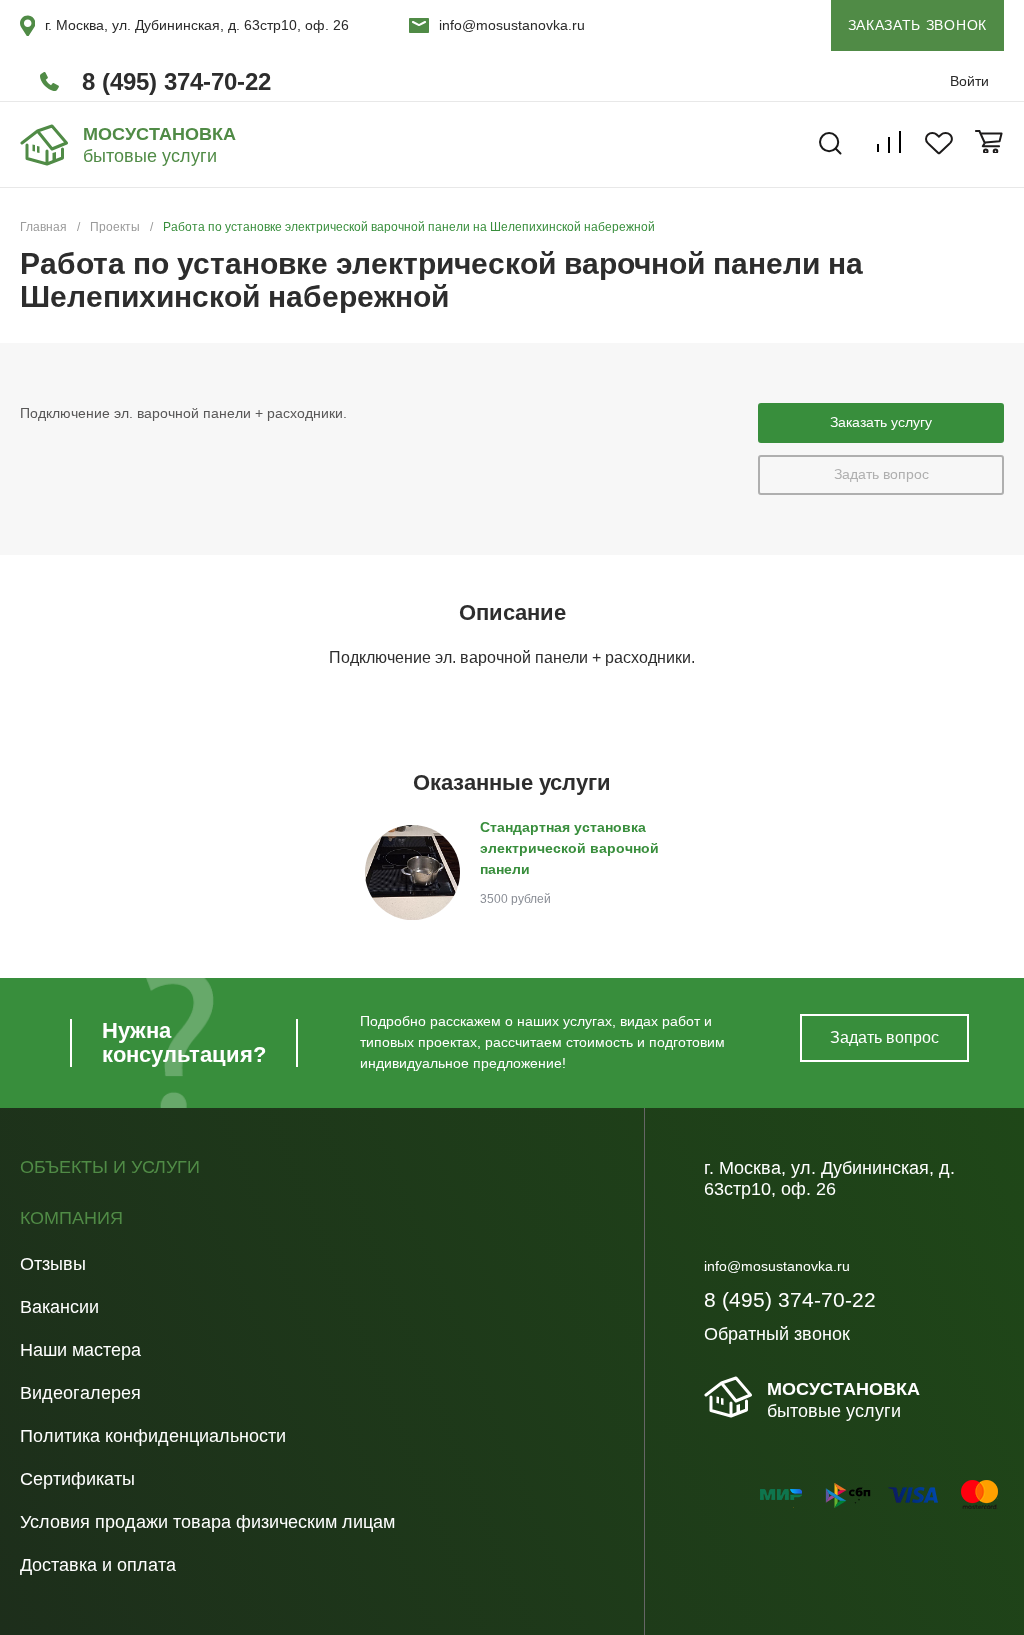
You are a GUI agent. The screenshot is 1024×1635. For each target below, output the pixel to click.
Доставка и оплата (98, 1565)
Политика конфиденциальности (153, 1436)
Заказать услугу (881, 422)
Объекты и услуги (110, 1167)
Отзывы (53, 1264)
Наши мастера (80, 1350)
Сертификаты (77, 1479)
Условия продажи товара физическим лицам (207, 1522)
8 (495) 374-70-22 (176, 81)
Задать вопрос (881, 474)
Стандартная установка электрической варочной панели (569, 848)
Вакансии (59, 1307)
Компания (71, 1218)
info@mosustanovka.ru (512, 25)
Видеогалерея (80, 1393)
